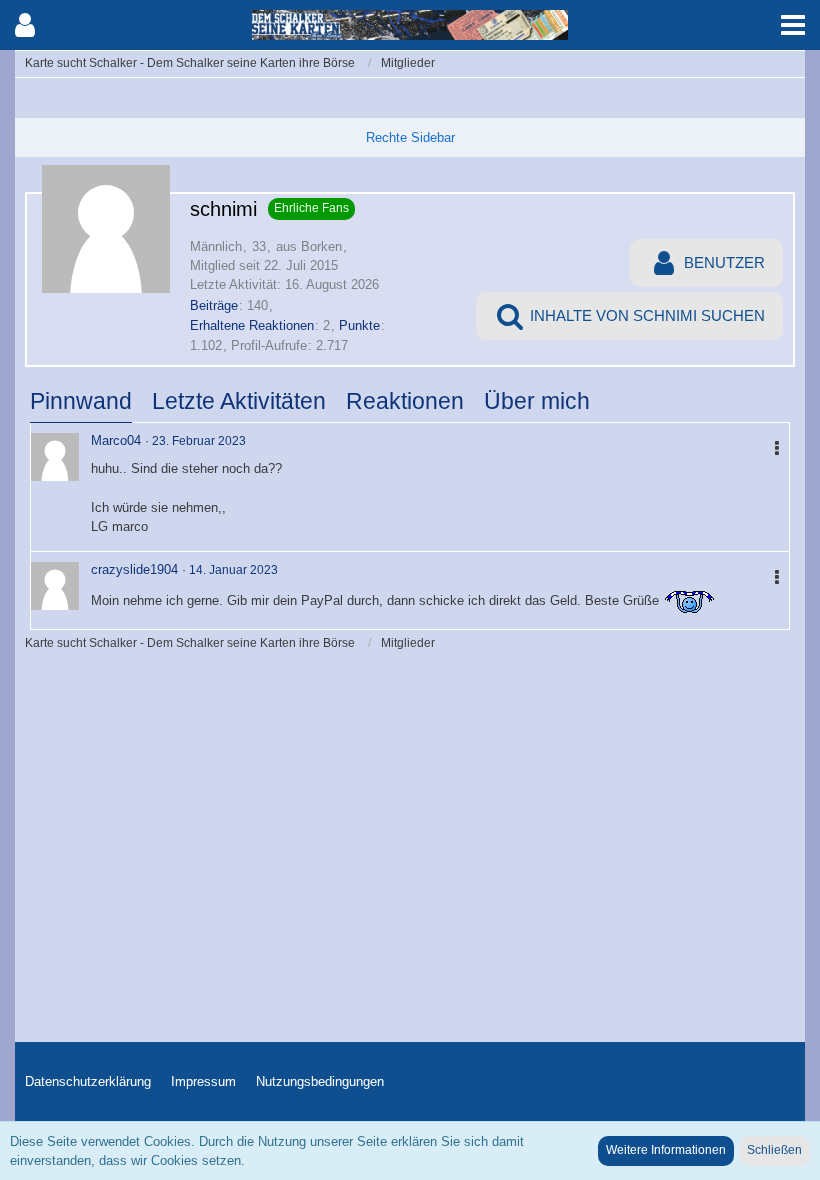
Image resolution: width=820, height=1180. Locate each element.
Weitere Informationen (666, 1150)
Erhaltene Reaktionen (252, 325)
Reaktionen (405, 401)
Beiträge (214, 305)
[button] (793, 25)
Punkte (359, 325)
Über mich (537, 401)
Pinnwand (81, 401)
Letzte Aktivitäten (239, 401)
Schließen (774, 1150)
